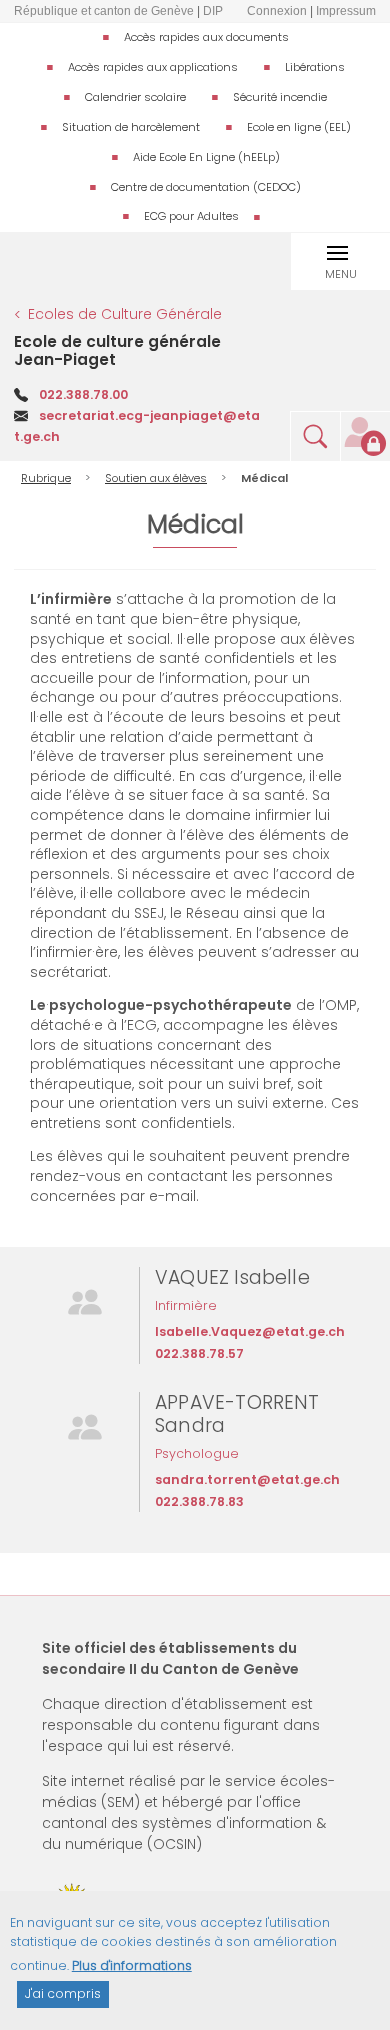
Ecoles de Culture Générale (125, 314)
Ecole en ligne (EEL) (299, 127)
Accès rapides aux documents (206, 37)
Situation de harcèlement (131, 127)
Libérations (315, 67)
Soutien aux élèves (156, 478)
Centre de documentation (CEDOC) (206, 187)
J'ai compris (63, 1993)
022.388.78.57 (199, 1353)
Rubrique (46, 478)
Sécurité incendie (280, 97)
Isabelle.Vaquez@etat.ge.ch (250, 1331)
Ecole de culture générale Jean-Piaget (117, 350)
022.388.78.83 (199, 1501)
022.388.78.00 (83, 394)
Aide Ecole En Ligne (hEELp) (206, 157)
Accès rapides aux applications (153, 67)
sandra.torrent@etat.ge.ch (247, 1479)
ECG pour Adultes (191, 216)
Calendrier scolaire (135, 97)
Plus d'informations (132, 1965)
